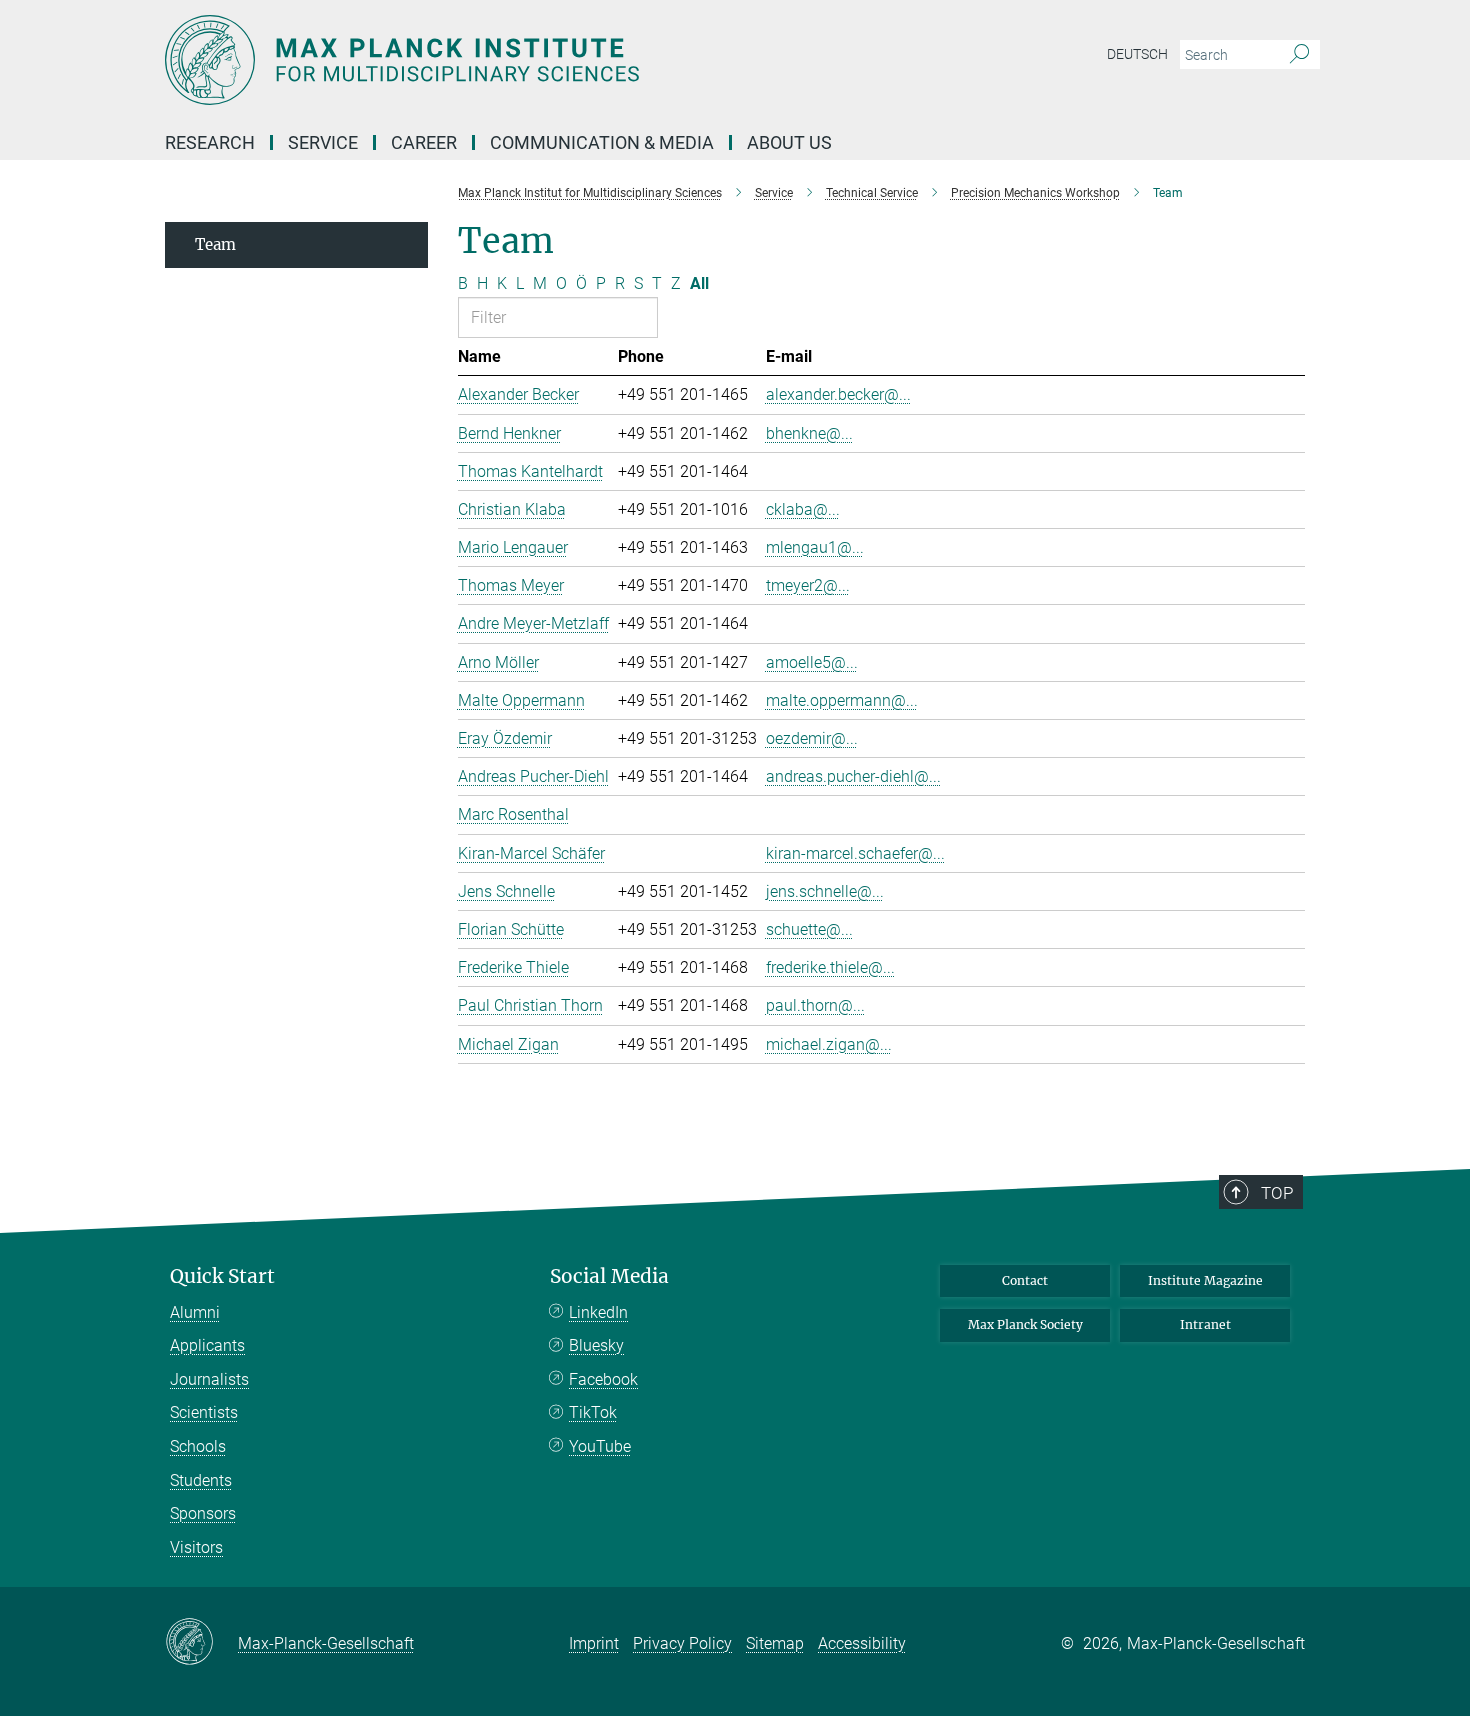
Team (215, 244)
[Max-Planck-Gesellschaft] (201, 1643)
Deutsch (1137, 54)
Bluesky (596, 1345)
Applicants (207, 1345)
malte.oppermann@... (842, 700)
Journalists (209, 1379)
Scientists (204, 1412)
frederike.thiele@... (830, 967)
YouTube (600, 1446)
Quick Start (222, 1276)
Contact (1025, 1280)
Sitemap (775, 1643)
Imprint (594, 1643)
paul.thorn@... (815, 1005)
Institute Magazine (1205, 1280)
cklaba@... (803, 509)
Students (201, 1480)
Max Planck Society (1025, 1324)
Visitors (196, 1547)
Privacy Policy (682, 1643)
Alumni (195, 1312)
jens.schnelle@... (825, 891)
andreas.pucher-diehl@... (853, 776)
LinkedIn (598, 1312)
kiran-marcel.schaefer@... (855, 853)
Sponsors (203, 1513)
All (699, 283)
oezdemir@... (812, 738)
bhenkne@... (809, 433)
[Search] (1299, 55)
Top (1277, 1193)
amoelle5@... (812, 662)
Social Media (609, 1276)
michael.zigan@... (829, 1044)
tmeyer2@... (808, 585)
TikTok (593, 1412)
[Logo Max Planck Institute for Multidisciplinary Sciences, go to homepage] (540, 60)
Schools (198, 1446)
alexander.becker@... (838, 394)
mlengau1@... (815, 547)
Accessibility (862, 1643)
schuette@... (809, 929)
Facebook (603, 1379)
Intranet (1205, 1324)
